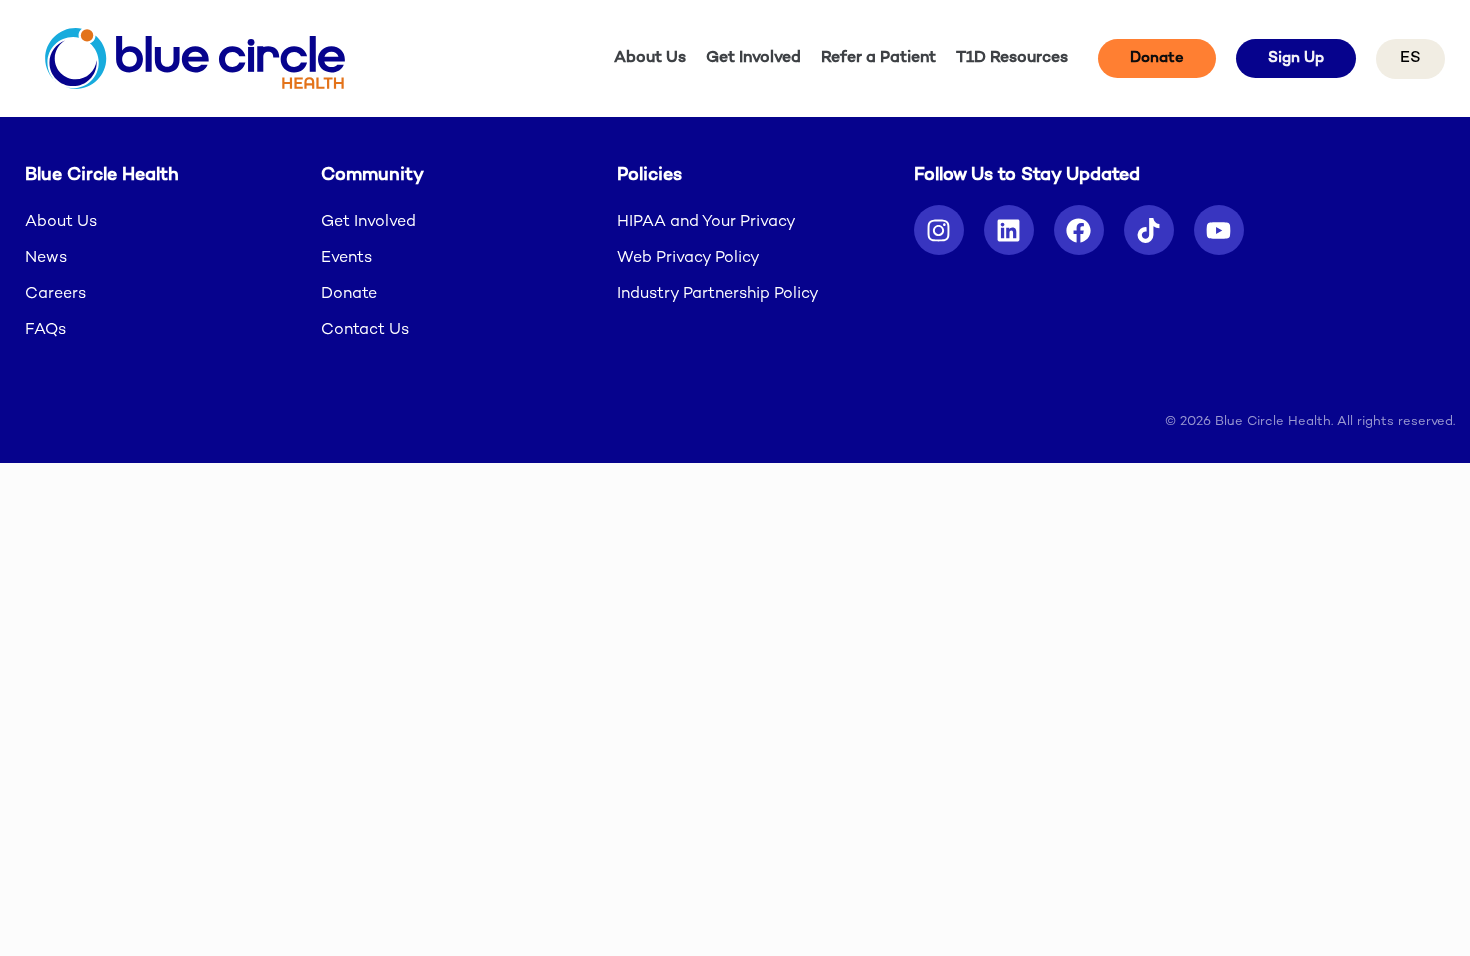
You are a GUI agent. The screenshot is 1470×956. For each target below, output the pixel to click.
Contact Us (365, 330)
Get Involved (753, 58)
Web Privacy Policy (688, 258)
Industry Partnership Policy (718, 294)
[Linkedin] (1009, 230)
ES (1410, 58)
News (46, 258)
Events (346, 258)
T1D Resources (1012, 58)
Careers (55, 294)
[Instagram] (939, 230)
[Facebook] (1079, 230)
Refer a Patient (878, 58)
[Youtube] (1219, 230)
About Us (650, 58)
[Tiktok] (1149, 230)
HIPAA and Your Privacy (706, 222)
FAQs (45, 330)
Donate (349, 294)
